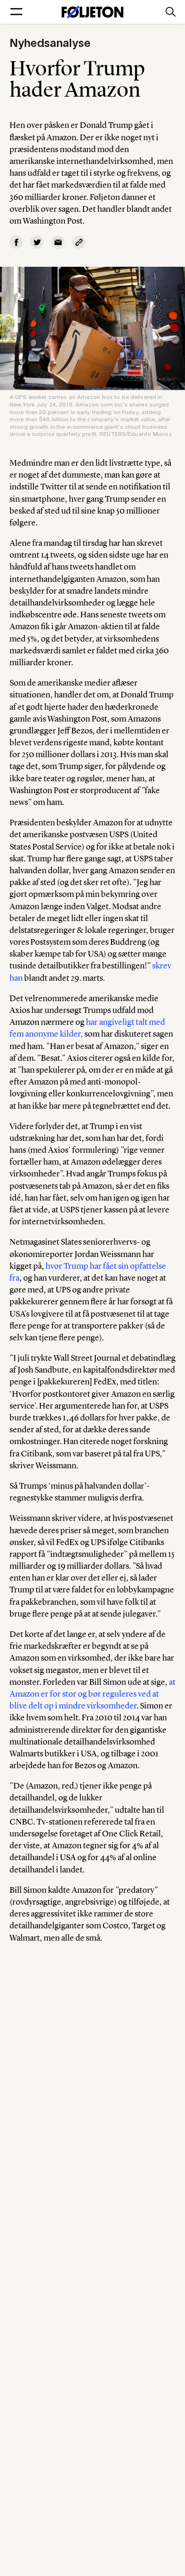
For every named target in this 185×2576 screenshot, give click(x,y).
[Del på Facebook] (16, 242)
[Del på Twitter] (37, 242)
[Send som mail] (58, 242)
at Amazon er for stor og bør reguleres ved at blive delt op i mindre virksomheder (92, 1694)
